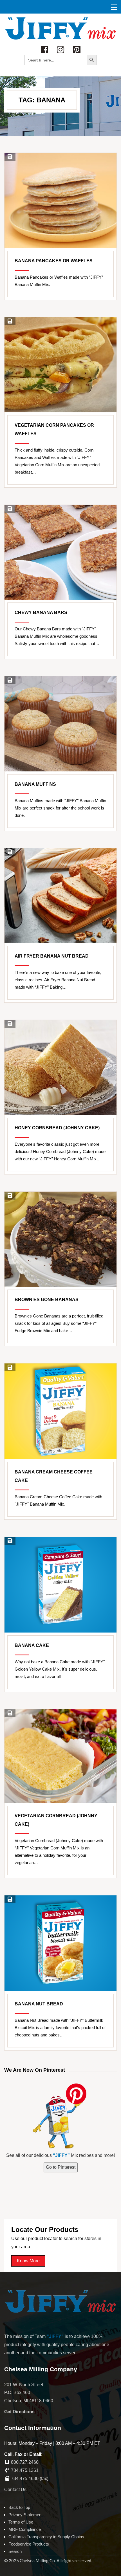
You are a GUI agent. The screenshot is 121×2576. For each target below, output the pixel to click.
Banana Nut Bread (39, 2004)
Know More (28, 2261)
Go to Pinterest (61, 2167)
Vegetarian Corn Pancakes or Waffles (54, 429)
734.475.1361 (25, 2470)
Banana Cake (32, 1645)
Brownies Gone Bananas (47, 1300)
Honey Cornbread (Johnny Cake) (57, 1128)
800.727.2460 (25, 2462)
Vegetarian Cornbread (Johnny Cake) (56, 1820)
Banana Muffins (35, 784)
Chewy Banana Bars (41, 612)
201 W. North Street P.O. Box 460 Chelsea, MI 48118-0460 (29, 2393)
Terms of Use (21, 2522)
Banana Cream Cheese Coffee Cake (54, 1476)
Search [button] (15, 2551)
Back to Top (19, 2507)
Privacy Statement (25, 2515)
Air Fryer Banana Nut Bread (52, 956)
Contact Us (15, 2490)
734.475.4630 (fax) (30, 2479)
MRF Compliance (25, 2529)
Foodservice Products (29, 2544)
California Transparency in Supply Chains (46, 2537)
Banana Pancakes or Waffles (54, 261)
